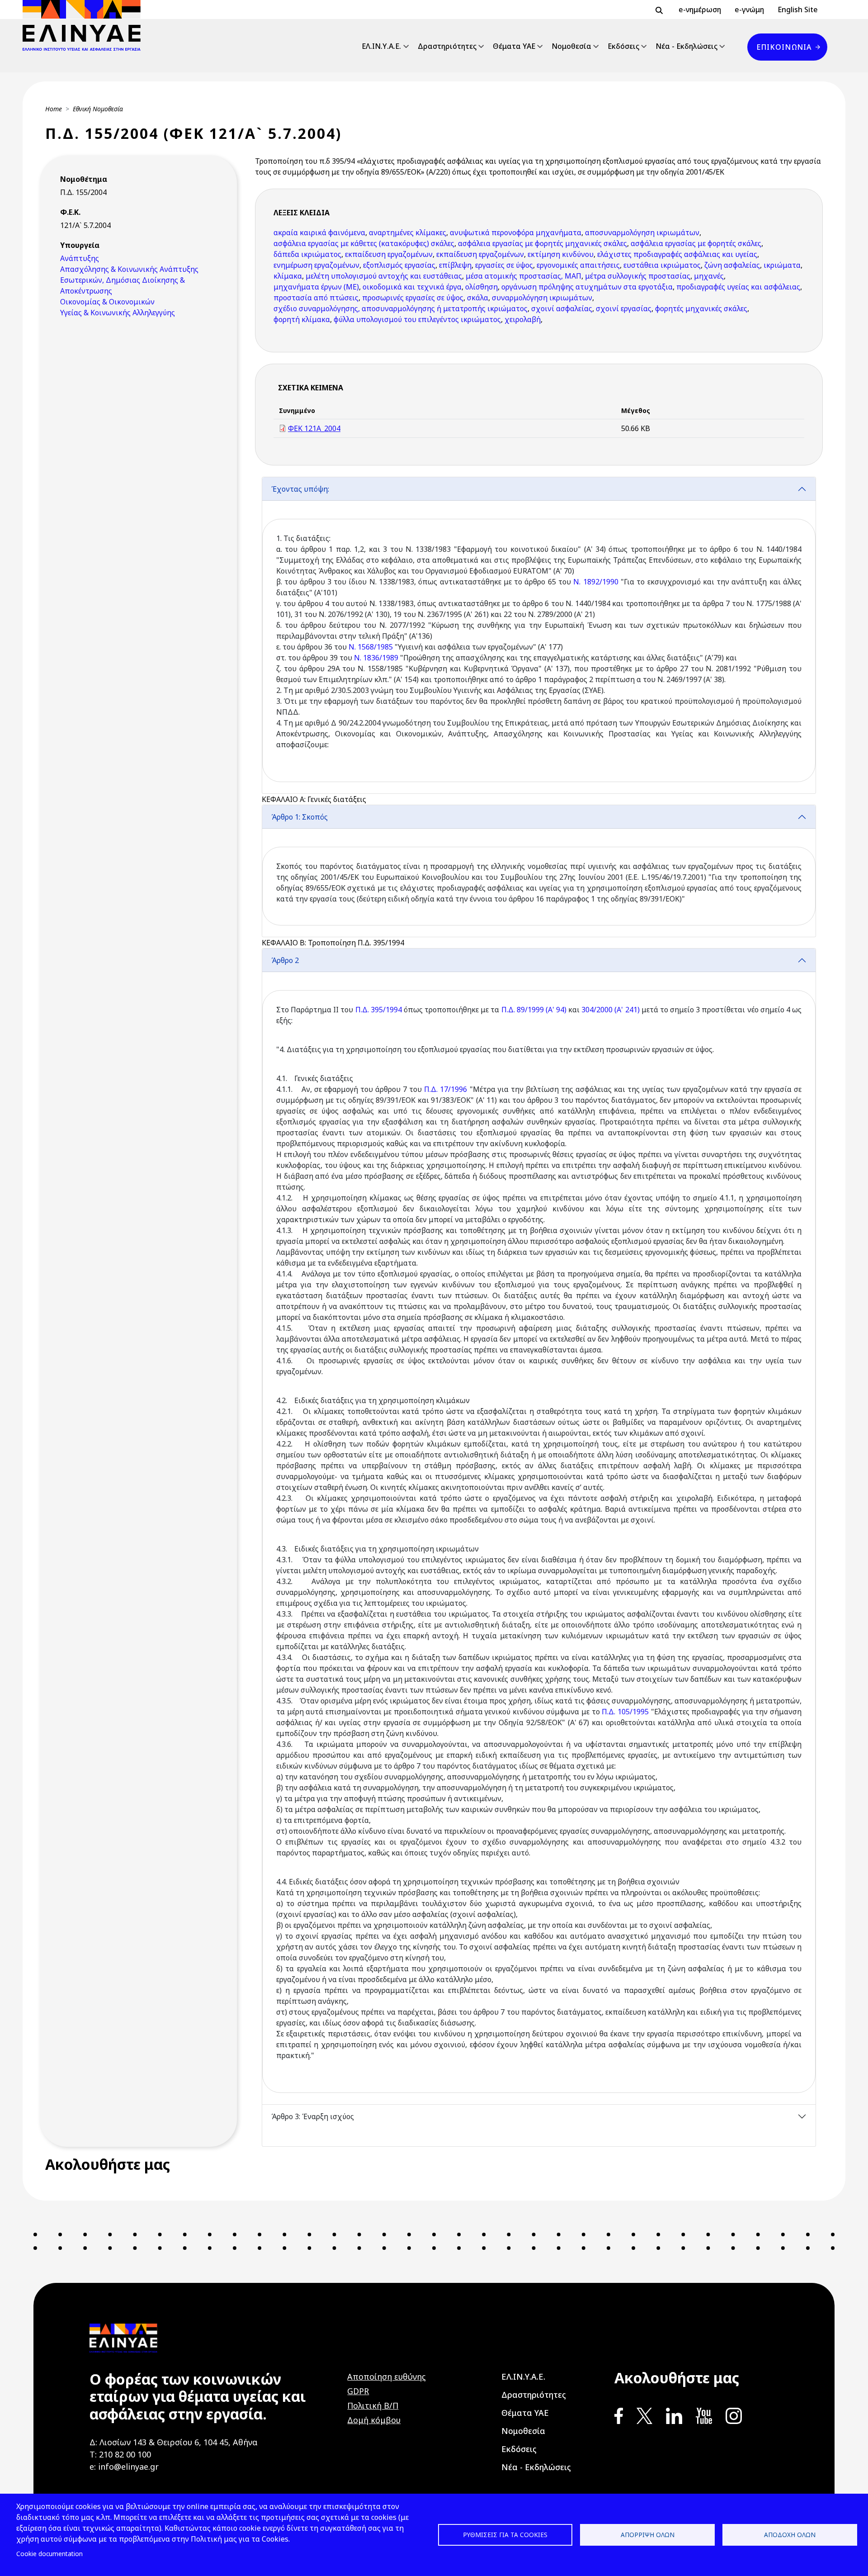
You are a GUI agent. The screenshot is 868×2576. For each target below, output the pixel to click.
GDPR (358, 2391)
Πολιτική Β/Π (373, 2405)
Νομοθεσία (571, 46)
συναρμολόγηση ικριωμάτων (542, 298)
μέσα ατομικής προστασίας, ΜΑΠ (524, 276)
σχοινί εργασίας (624, 308)
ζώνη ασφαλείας (732, 265)
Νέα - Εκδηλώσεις (686, 46)
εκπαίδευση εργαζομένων (389, 254)
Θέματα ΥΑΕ (514, 46)
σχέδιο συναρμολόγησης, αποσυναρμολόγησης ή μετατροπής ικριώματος (401, 308)
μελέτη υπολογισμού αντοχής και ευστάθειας (384, 276)
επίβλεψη (455, 265)
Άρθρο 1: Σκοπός (300, 817)
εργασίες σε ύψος (504, 265)
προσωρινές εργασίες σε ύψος (413, 298)
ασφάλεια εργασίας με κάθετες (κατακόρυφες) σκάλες (364, 243)
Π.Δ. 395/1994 (379, 1010)
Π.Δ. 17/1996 (446, 1089)
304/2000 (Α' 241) (610, 1010)
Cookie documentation (50, 2554)
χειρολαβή (523, 319)
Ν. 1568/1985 (371, 647)
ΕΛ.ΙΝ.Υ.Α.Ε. (381, 46)
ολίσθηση (481, 287)
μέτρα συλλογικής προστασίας (638, 276)
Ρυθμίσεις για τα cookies (505, 2535)
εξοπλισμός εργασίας (399, 265)
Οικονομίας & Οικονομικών (107, 302)
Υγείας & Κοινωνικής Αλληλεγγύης (118, 313)
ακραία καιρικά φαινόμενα (319, 232)
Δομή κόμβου (374, 2420)
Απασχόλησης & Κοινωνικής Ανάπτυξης (129, 269)
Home (54, 109)
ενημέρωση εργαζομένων (316, 265)
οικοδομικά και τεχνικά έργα (412, 287)
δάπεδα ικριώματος (307, 254)
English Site (798, 9)
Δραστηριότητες (447, 46)
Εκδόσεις (623, 46)
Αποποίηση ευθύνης (387, 2377)
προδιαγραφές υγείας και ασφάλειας (738, 287)
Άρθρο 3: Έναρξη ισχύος (313, 2116)
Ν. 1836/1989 (376, 658)
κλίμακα (288, 276)
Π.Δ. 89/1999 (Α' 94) (534, 1010)
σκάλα (478, 298)
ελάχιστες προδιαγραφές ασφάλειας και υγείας (677, 254)
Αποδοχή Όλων (790, 2535)
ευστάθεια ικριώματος (662, 265)
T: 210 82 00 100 (120, 2454)
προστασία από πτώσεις (316, 298)
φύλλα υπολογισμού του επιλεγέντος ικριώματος (417, 319)
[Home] (85, 25)
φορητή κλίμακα (302, 319)
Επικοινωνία (784, 47)
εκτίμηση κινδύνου (561, 254)
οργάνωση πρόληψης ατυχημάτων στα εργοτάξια (587, 287)
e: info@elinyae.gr (124, 2467)
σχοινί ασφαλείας (562, 308)
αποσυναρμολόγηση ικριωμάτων (642, 232)
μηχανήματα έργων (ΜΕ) (316, 287)
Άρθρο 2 (285, 960)
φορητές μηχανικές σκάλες (701, 308)
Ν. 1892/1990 (596, 582)
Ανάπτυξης (80, 258)
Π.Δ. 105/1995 (625, 1712)
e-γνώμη (749, 9)
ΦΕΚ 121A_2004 (314, 428)
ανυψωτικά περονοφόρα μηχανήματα (516, 232)
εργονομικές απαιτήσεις (578, 265)
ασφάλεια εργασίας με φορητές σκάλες (696, 243)
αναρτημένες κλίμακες (408, 232)
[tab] (539, 635)
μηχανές (709, 276)
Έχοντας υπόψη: (300, 489)
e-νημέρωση (700, 9)
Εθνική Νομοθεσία (98, 109)
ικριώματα (782, 265)
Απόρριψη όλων (648, 2535)
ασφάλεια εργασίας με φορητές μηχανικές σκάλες (542, 243)
